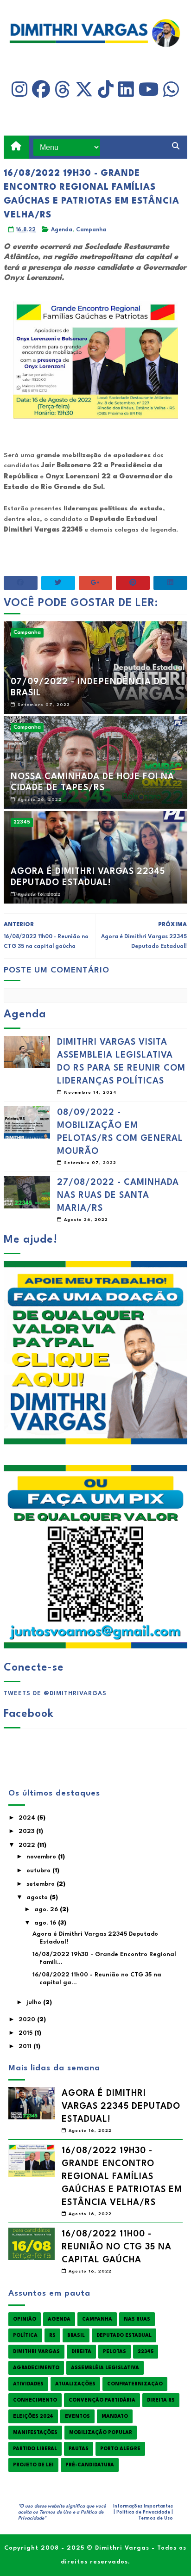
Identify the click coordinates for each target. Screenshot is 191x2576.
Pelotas (115, 2352)
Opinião (25, 2319)
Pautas (79, 2449)
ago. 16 (46, 1923)
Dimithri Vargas (36, 2352)
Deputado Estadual (124, 2335)
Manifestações (35, 2433)
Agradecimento (36, 2368)
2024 (28, 1818)
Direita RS (161, 2400)
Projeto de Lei (33, 2465)
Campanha (91, 230)
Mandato (115, 2416)
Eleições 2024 (33, 2416)
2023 (27, 1831)
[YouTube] (149, 90)
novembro (42, 1857)
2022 (28, 1845)
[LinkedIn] (126, 90)
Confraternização (135, 2384)
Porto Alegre (120, 2449)
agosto (38, 1898)
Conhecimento (35, 2400)
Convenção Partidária (102, 2400)
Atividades (28, 2384)
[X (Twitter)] (84, 90)
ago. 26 (47, 1910)
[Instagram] (19, 90)
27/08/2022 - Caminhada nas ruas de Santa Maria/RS (118, 1195)
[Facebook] (41, 90)
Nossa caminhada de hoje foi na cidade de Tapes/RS (92, 782)
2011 (26, 2047)
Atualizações (75, 2384)
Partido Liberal (35, 2449)
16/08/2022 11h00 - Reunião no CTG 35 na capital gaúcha (117, 2247)
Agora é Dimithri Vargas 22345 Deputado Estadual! (88, 877)
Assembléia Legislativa (105, 2368)
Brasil (76, 2335)
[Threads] (63, 90)
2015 (26, 2033)
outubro (39, 1871)
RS (52, 2335)
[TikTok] (106, 90)
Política (25, 2335)
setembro (41, 1884)
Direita (81, 2352)
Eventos (77, 2416)
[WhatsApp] (171, 90)
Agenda (62, 230)
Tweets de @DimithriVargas (55, 1694)
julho (35, 2003)
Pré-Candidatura (90, 2465)
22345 (22, 822)
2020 (28, 2020)
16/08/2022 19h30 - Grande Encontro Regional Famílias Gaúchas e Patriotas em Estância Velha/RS (122, 2177)
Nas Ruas (137, 2319)
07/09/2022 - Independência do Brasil (89, 687)
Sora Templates (60, 2524)
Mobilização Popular (101, 2433)
